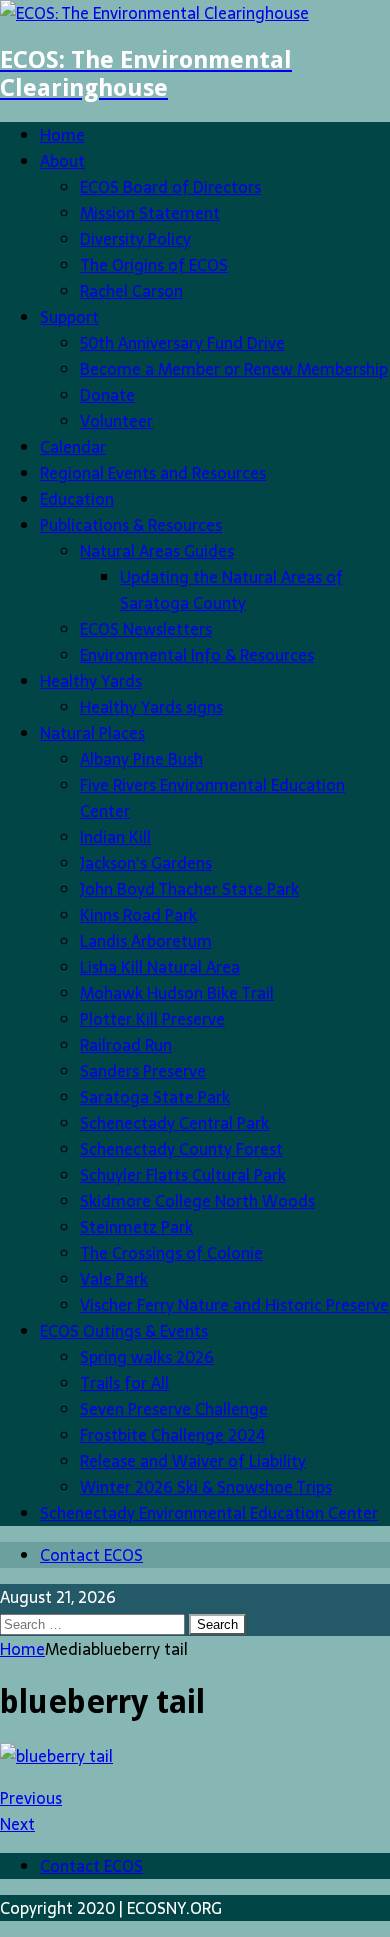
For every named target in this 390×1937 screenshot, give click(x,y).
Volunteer (116, 421)
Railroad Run (126, 1045)
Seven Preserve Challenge (174, 1409)
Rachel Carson (131, 291)
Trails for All (124, 1383)
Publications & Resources (131, 525)
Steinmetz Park (136, 1227)
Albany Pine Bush (141, 759)
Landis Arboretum (146, 941)
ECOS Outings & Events (124, 1331)
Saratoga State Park (155, 1097)
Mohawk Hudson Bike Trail (177, 993)
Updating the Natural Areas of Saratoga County (231, 590)
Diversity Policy (135, 239)
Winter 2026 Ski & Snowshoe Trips (206, 1487)
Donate (107, 395)
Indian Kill (115, 837)
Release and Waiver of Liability (193, 1461)
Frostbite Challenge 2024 (172, 1435)
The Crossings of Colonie (171, 1253)
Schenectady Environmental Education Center (209, 1513)
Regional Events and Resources (153, 473)
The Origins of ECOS (154, 265)
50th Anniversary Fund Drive (182, 343)
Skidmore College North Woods (197, 1201)
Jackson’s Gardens (146, 863)
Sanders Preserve (143, 1071)
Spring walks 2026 (147, 1357)
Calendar (73, 447)
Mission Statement (150, 213)
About (62, 161)
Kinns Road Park (138, 915)
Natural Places (92, 733)
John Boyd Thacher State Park (189, 889)
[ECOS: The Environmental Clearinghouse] (154, 13)
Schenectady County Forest (181, 1149)
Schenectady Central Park (174, 1123)
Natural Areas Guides (157, 551)
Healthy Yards (91, 681)
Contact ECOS (91, 1555)
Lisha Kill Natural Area (160, 967)
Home (62, 135)
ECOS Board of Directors (170, 187)
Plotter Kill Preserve (152, 1019)
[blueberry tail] (56, 1756)
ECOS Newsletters (146, 629)
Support (69, 317)
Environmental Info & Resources (197, 655)
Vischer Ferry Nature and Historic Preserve (234, 1305)
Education (77, 499)
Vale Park (114, 1279)
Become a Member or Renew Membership (234, 369)
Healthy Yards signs (151, 707)
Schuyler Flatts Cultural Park (183, 1175)
